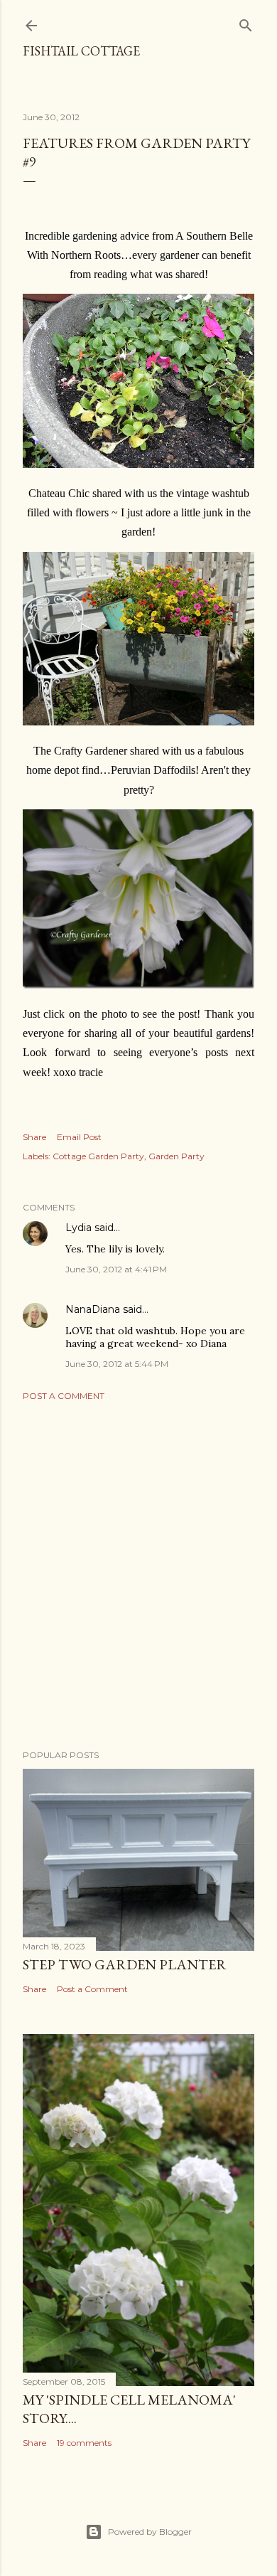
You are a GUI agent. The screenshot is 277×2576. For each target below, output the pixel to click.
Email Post (79, 1137)
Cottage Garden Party (98, 1156)
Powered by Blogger (150, 2532)
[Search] (246, 22)
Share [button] (34, 1137)
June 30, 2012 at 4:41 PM (116, 1269)
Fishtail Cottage (81, 51)
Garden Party (176, 1156)
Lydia (78, 1228)
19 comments (84, 2443)
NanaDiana (93, 1309)
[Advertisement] (138, 1575)
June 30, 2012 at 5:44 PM (117, 1364)
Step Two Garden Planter (125, 1964)
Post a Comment (64, 1396)
